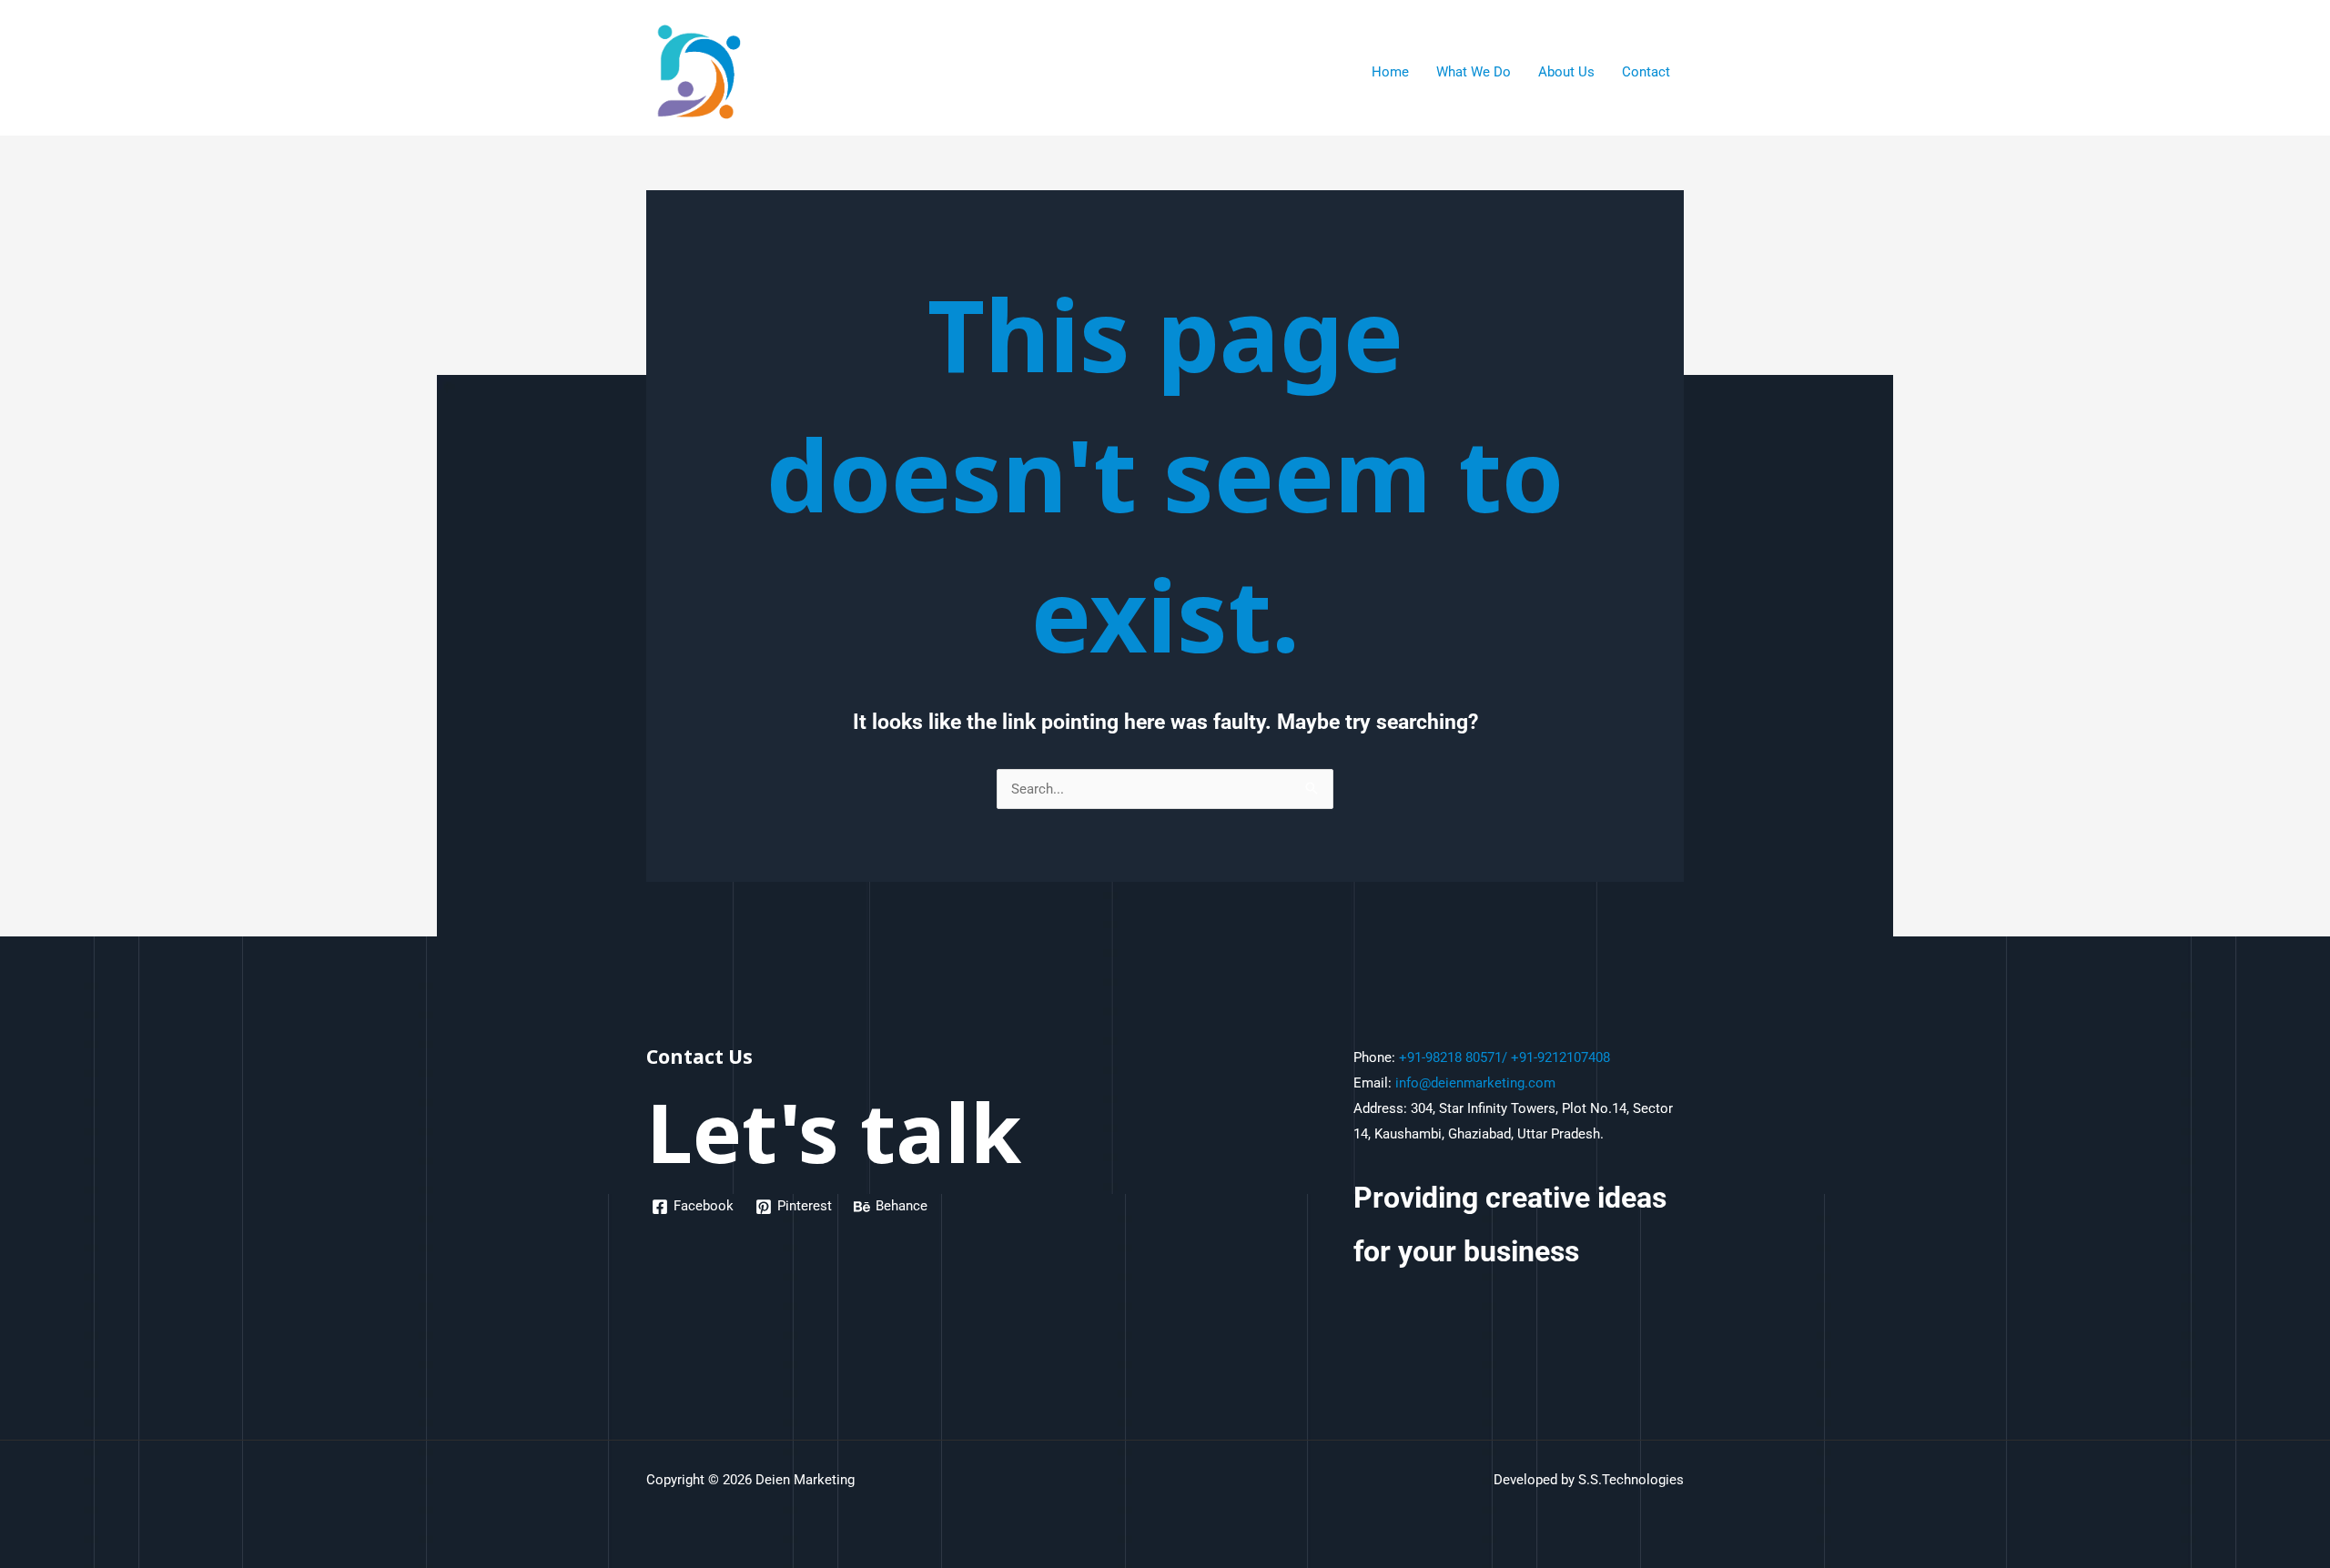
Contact (1646, 72)
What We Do (1474, 72)
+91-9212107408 (1560, 1057)
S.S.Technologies (1631, 1480)
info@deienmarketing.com (1475, 1083)
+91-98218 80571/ (1453, 1057)
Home (1390, 72)
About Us (1566, 72)
